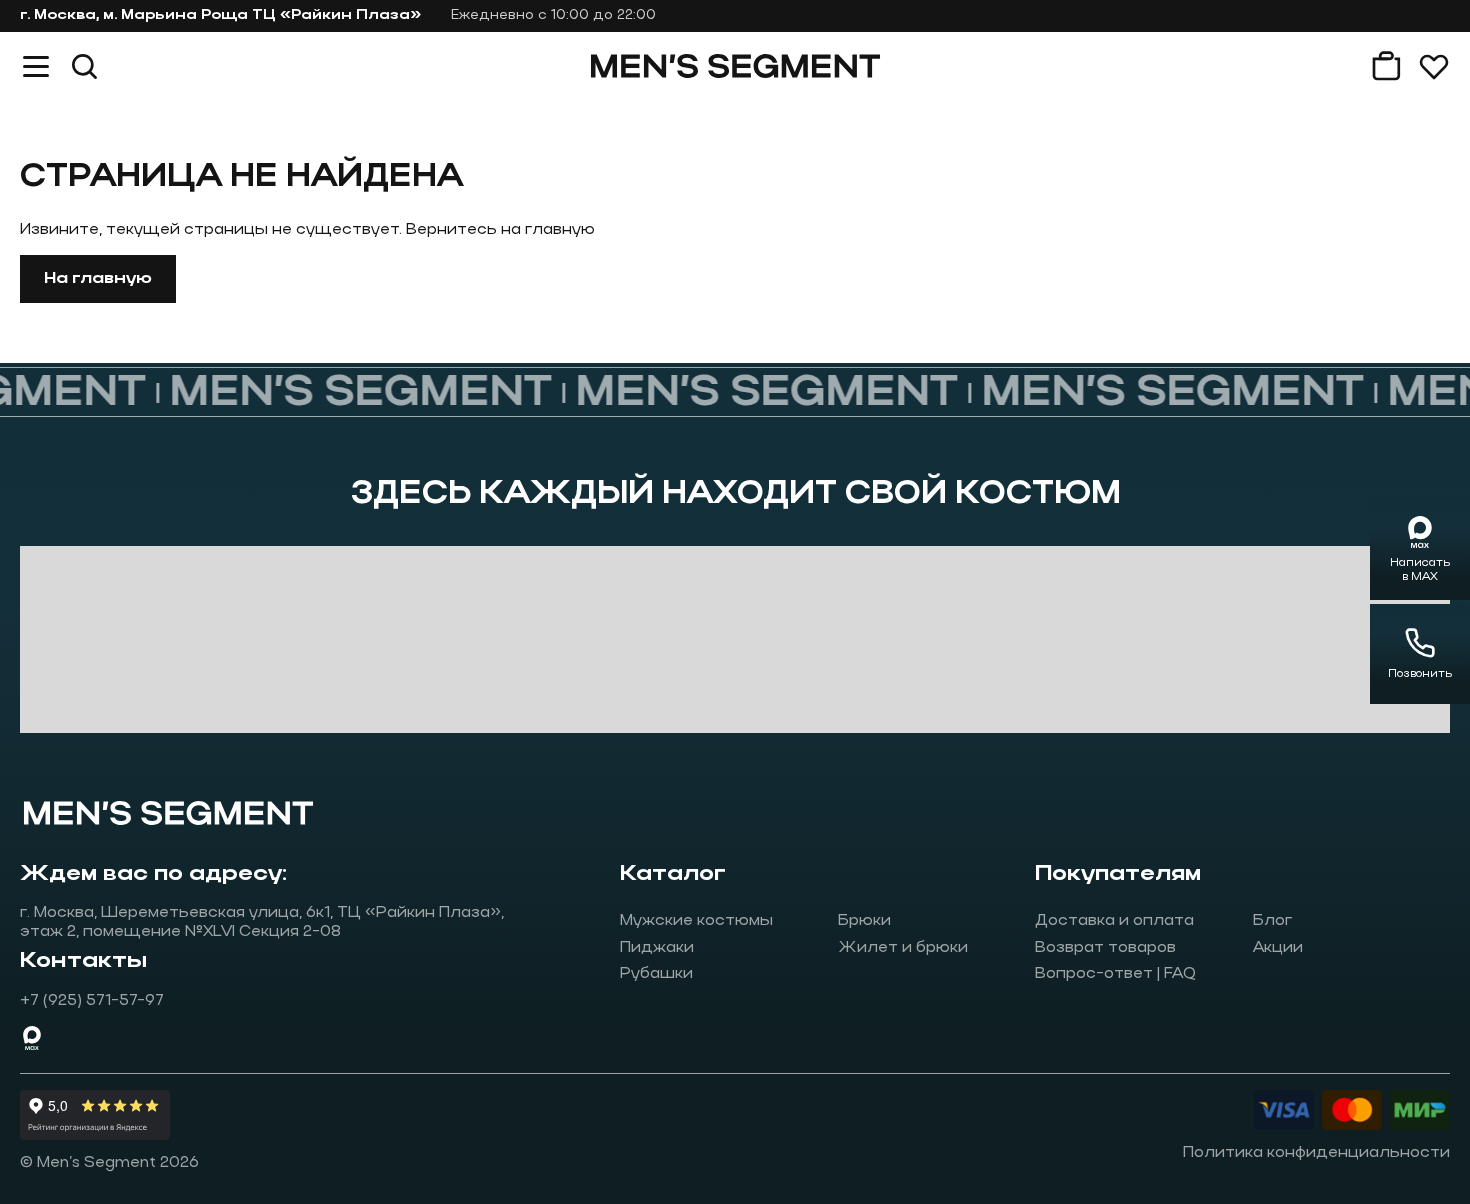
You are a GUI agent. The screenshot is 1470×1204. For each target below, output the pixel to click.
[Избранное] (1434, 66)
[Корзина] (1386, 66)
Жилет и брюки (903, 948)
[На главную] (735, 66)
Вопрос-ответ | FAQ (1115, 974)
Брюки (864, 921)
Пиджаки (657, 948)
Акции (1278, 948)
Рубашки (656, 974)
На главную (98, 279)
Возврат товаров (1105, 948)
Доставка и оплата (1114, 921)
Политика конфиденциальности (1316, 1153)
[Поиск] (84, 66)
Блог (1273, 921)
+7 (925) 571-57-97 (92, 1001)
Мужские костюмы (696, 921)
